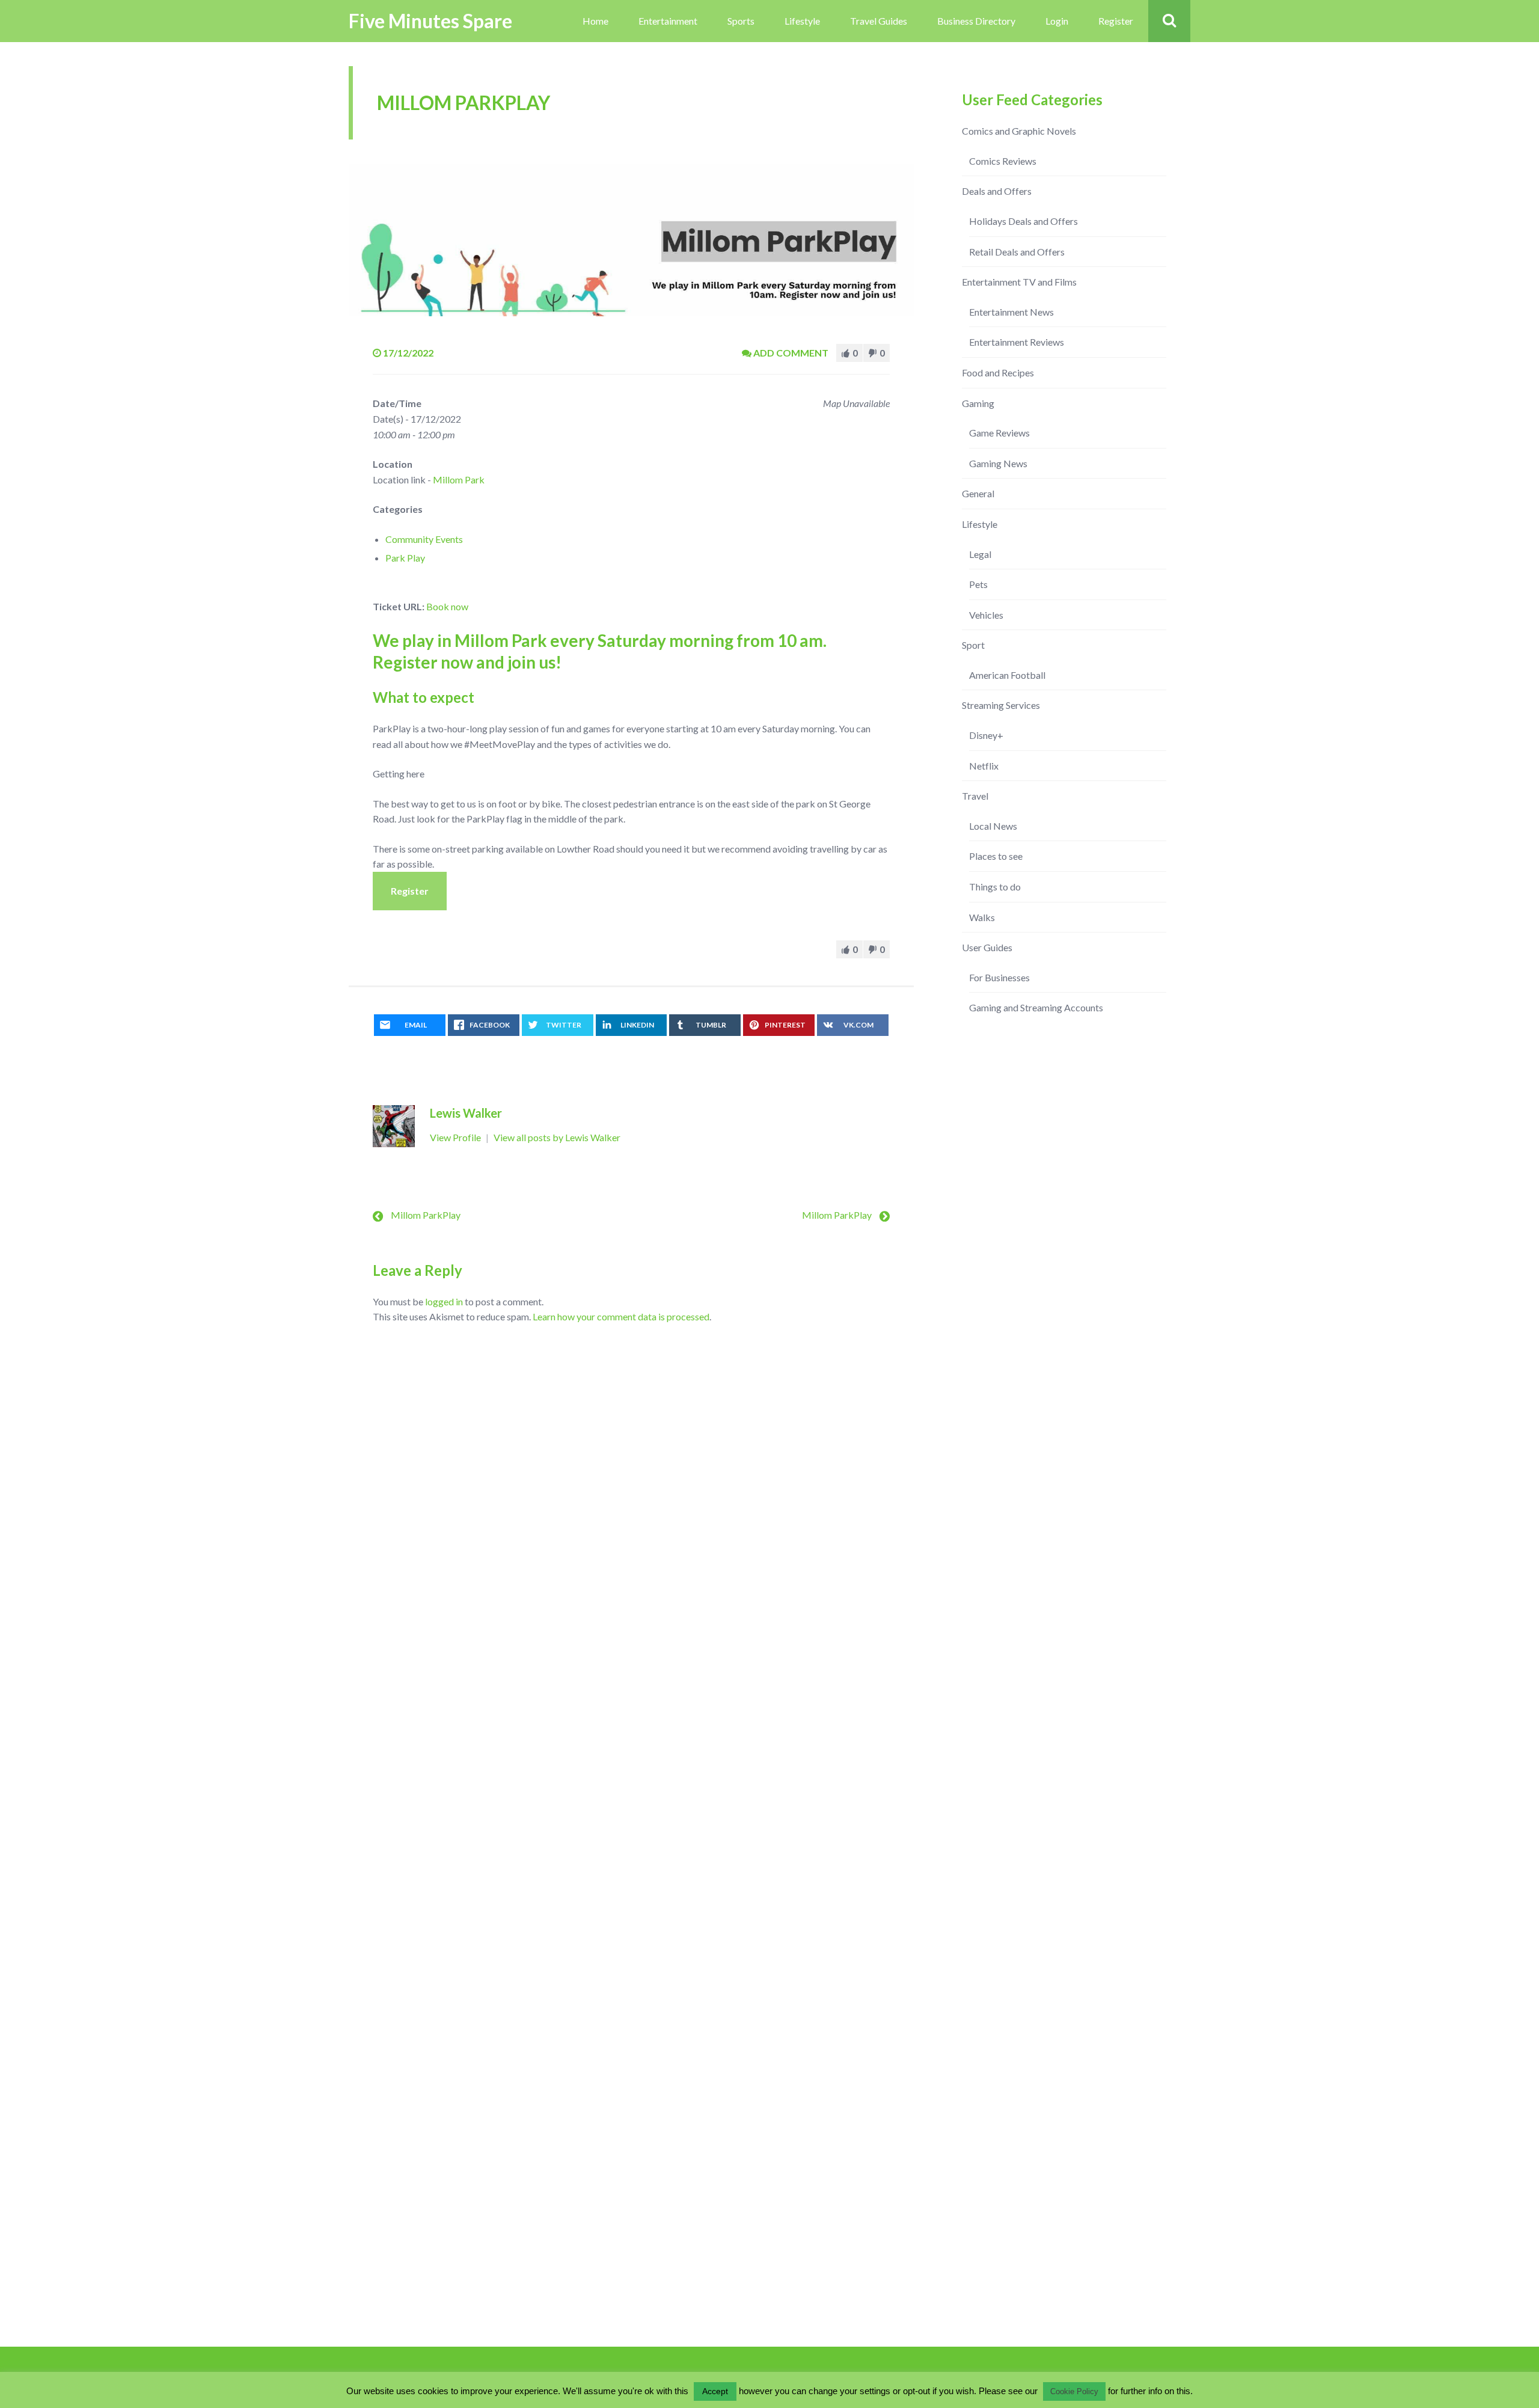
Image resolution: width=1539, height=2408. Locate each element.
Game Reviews (999, 433)
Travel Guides (879, 21)
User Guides (987, 947)
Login (1057, 21)
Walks (982, 917)
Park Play (405, 558)
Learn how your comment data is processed (621, 1316)
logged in (444, 1301)
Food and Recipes (998, 372)
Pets (978, 584)
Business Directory (976, 21)
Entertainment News (1011, 312)
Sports (741, 21)
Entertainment (668, 21)
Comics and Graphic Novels (1019, 131)
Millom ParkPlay (426, 1215)
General (978, 493)
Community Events (424, 539)
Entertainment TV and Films (1019, 282)
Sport (973, 645)
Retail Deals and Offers (1017, 252)
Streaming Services (1001, 705)
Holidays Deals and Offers (1023, 221)
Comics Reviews (1003, 161)
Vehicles (986, 615)
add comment (791, 353)
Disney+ (986, 735)
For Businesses (999, 977)
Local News (993, 826)
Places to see (996, 856)
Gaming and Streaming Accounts (1036, 1007)
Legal (980, 554)
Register (1116, 21)
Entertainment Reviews (1017, 342)
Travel (975, 796)
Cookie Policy (1074, 2391)
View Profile (456, 1137)
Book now (447, 606)
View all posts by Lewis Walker (557, 1137)
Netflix (984, 766)
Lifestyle (802, 21)
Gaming (978, 403)
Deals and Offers (997, 191)
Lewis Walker (466, 1113)
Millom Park (459, 479)
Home (595, 21)
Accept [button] (715, 2391)
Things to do (995, 887)
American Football (1007, 675)
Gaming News (998, 463)
